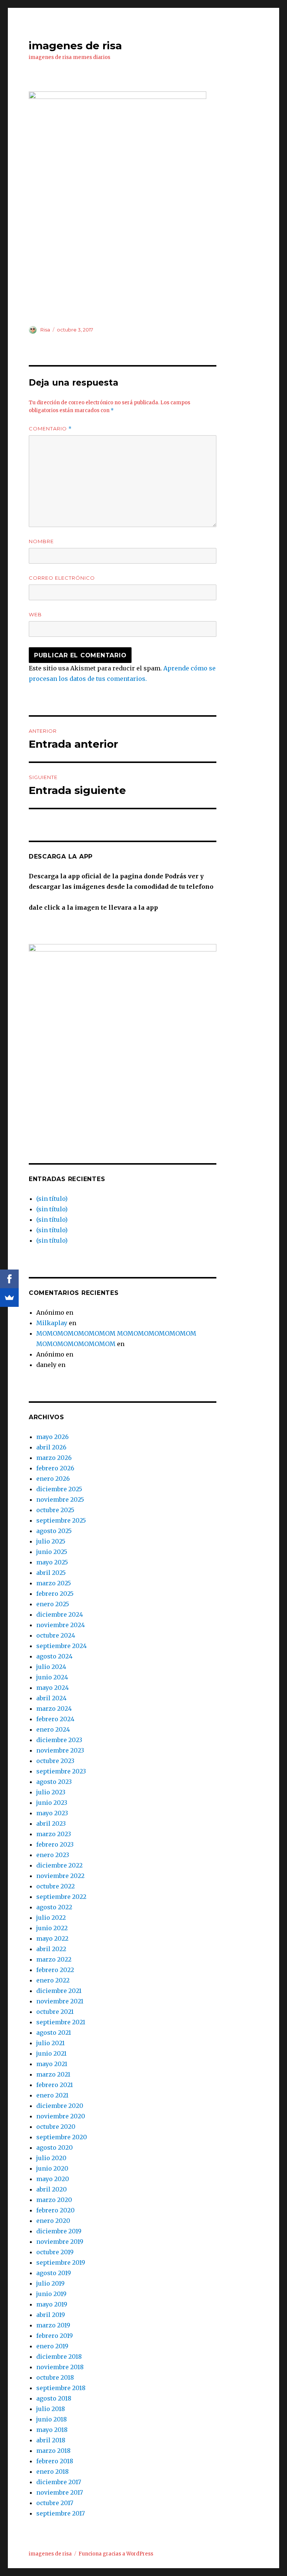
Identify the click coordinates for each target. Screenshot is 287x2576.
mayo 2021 (52, 2064)
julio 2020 (51, 2158)
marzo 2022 (54, 1959)
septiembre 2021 (61, 2022)
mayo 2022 (52, 1938)
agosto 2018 (54, 2398)
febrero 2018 (55, 2461)
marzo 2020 (54, 2200)
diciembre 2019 (59, 2231)
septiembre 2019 (61, 2262)
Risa (45, 330)
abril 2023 (51, 1823)
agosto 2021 (54, 2033)
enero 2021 (52, 2095)
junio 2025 (52, 1552)
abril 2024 (51, 1698)
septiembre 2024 (61, 1646)
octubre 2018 (55, 2377)
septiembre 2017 (61, 2513)
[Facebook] (9, 1279)
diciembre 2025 (59, 1489)
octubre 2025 (55, 1510)
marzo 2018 (53, 2451)
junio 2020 (52, 2168)
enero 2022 (53, 1980)
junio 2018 (52, 2419)
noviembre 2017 (60, 2492)
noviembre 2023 (60, 1750)
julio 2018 (51, 2409)
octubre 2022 (55, 1886)
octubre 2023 (55, 1761)
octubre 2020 (56, 2127)
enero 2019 (52, 2346)
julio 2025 (51, 1541)
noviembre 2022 (60, 1876)
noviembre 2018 (60, 2367)
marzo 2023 (54, 1834)
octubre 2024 (56, 1635)
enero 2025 (53, 1604)
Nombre (41, 541)
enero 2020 (53, 2221)
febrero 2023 (55, 1844)
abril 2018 (51, 2440)
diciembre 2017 (59, 2482)
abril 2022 (51, 1949)
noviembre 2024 (61, 1625)
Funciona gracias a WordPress (116, 2554)
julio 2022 (51, 1918)
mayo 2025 (52, 1562)
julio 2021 (50, 2043)
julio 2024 (51, 1667)
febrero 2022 (55, 1970)
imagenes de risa (75, 46)
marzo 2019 (53, 2325)
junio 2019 (51, 2294)
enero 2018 (53, 2471)
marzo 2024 (54, 1708)
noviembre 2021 (60, 2001)
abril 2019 (51, 2315)
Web (35, 614)
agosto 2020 (55, 2147)
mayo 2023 (52, 1813)
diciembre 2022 (59, 1865)
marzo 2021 (53, 2074)
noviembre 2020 (61, 2116)
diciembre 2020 (60, 2106)
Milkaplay (52, 1323)
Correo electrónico (62, 578)
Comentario (50, 429)
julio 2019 (50, 2283)
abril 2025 (51, 1573)
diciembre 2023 (59, 1740)
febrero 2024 (55, 1719)
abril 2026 (51, 1447)
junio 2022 (52, 1928)
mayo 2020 (53, 2179)
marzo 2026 (54, 1458)
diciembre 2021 (59, 1991)
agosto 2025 (54, 1531)
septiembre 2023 (61, 1771)
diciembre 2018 (59, 2357)
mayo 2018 (52, 2430)
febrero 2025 (55, 1594)
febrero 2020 (55, 2210)
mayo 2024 (53, 1688)
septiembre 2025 (61, 1520)
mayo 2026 (53, 1437)
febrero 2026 (55, 1468)
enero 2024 (53, 1729)
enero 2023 (53, 1855)
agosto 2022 (54, 1907)
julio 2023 (51, 1792)
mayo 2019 (52, 2304)
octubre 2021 (55, 2012)
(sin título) (52, 1199)
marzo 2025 (54, 1583)
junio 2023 (52, 1803)
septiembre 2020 (62, 2137)
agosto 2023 (54, 1782)
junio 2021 (51, 2053)
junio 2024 (52, 1677)
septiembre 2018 (61, 2388)
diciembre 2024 (60, 1614)
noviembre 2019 (60, 2242)
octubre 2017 (55, 2503)
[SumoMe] (9, 1298)
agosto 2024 (54, 1656)
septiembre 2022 (61, 1897)
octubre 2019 (55, 2252)
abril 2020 (52, 2189)
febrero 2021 (55, 2085)
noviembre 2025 (60, 1499)
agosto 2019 (54, 2273)
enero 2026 (53, 1479)
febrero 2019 (55, 2336)
